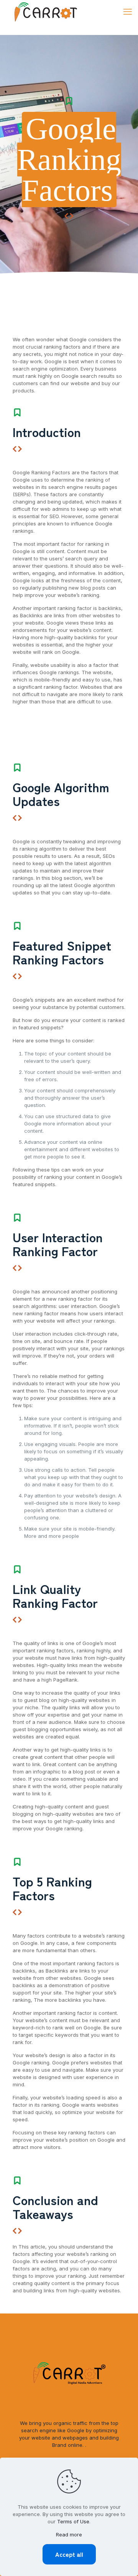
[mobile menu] (128, 12)
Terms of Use (73, 2521)
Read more (69, 2534)
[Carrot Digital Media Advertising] (46, 12)
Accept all (69, 2554)
